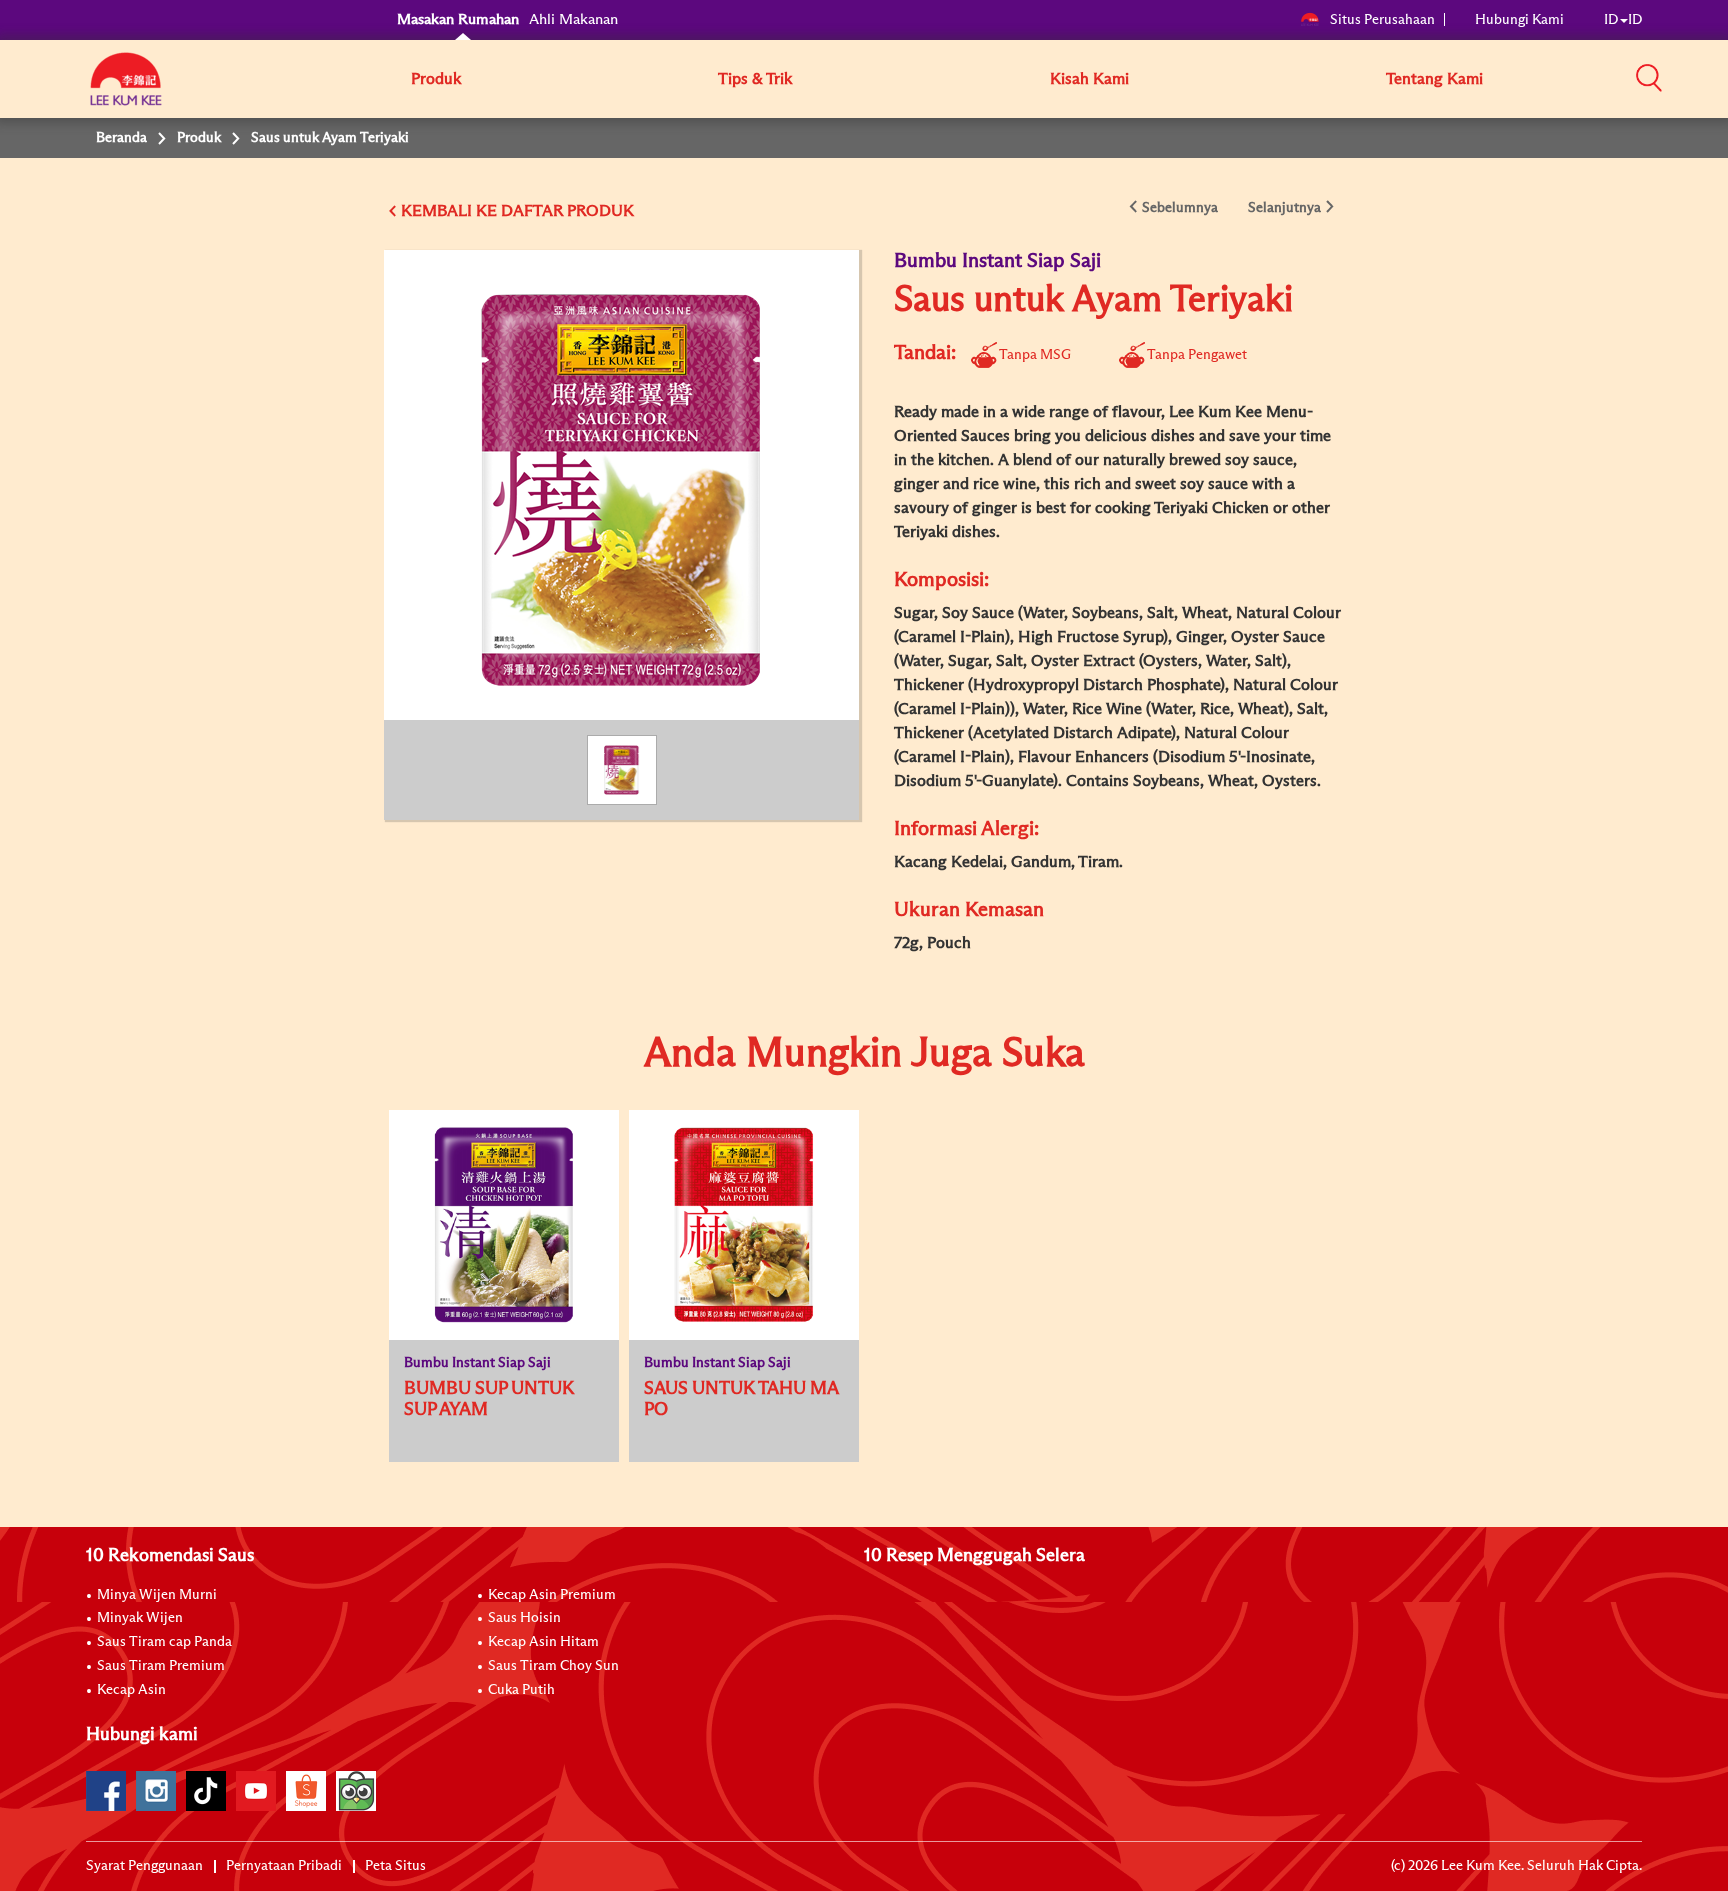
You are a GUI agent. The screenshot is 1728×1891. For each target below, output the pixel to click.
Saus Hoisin (524, 1618)
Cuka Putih (521, 1690)
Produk (436, 79)
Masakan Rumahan (458, 19)
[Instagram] (156, 1791)
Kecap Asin (131, 1690)
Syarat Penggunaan (144, 1866)
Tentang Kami (1434, 79)
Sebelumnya (1180, 208)
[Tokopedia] (356, 1791)
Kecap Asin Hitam (543, 1642)
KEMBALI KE (449, 211)
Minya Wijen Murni (157, 1595)
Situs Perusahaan (1382, 20)
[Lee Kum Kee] (126, 90)
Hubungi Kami (1519, 20)
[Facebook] (106, 1791)
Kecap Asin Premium (552, 1595)
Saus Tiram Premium (161, 1666)
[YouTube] (256, 1791)
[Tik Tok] (206, 1791)
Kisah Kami (1089, 79)
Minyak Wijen (140, 1618)
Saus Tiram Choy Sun (553, 1666)
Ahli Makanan (573, 19)
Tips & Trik (755, 79)
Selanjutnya (1284, 208)
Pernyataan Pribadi (284, 1866)
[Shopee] (306, 1791)
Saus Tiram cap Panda (164, 1642)
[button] (1649, 78)
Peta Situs (395, 1866)
